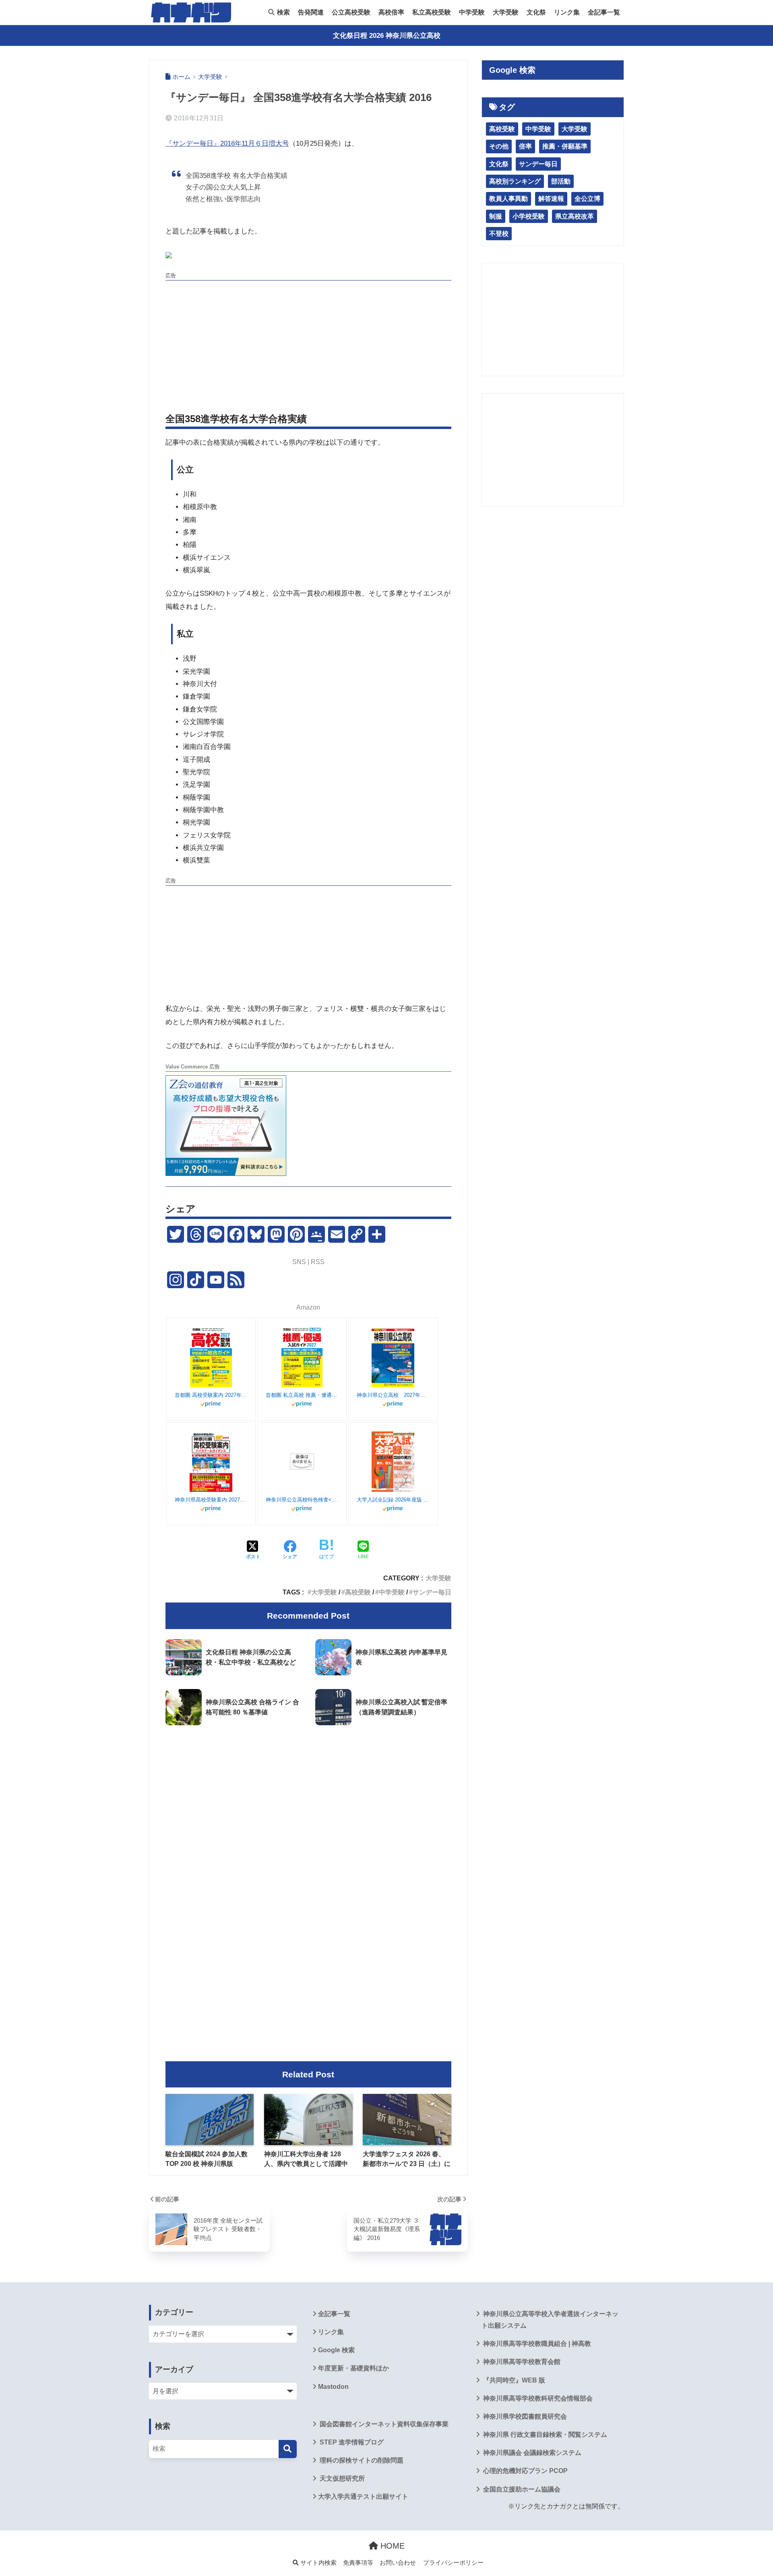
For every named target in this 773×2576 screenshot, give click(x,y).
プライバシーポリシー (453, 2563)
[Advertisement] (308, 340)
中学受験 (472, 12)
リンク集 (567, 12)
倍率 (525, 146)
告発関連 (311, 12)
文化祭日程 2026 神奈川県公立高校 (387, 36)
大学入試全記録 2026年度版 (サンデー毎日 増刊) (393, 1500)
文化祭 (536, 12)
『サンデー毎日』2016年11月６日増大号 (227, 143)
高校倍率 (391, 12)
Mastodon (333, 2387)
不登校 (499, 234)
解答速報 (551, 199)
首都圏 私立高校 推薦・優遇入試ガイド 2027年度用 (302, 1395)
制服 (496, 216)
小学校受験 (529, 216)
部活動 (561, 181)
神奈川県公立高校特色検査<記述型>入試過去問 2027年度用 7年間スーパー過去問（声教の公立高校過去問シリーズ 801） (302, 1500)
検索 (283, 12)
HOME (391, 2546)
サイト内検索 (318, 2563)
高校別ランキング (515, 181)
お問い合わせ (398, 2563)
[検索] (288, 2449)
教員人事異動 (508, 199)
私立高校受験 (432, 12)
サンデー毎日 (432, 1592)
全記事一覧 (604, 12)
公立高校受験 (351, 12)
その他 (499, 146)
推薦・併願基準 (565, 146)
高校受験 (358, 1592)
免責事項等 (358, 2563)
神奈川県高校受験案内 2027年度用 (211, 1500)
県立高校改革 (575, 216)
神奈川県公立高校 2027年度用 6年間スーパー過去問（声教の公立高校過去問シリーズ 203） (393, 1395)
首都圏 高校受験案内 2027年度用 (211, 1395)
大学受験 (506, 12)
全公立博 (587, 199)
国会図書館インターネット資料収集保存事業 (383, 2424)
